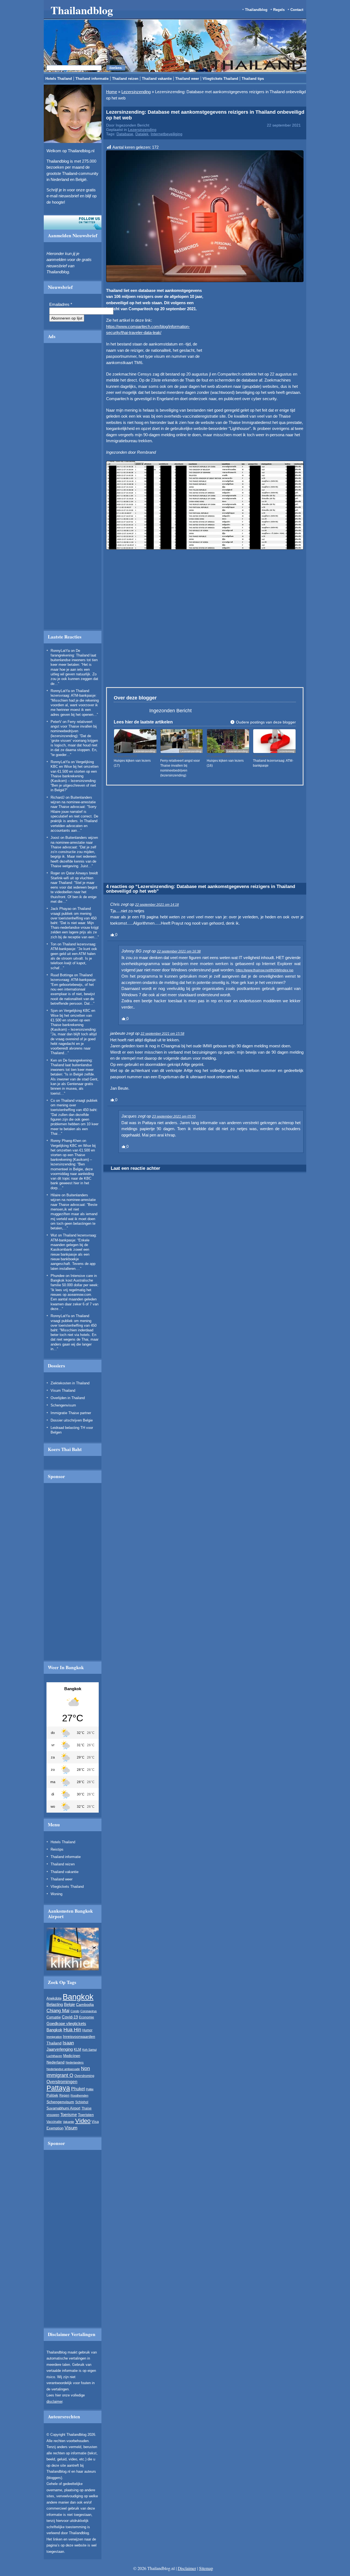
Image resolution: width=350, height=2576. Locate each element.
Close (261, 265)
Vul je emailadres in (112, 317)
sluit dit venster (138, 332)
